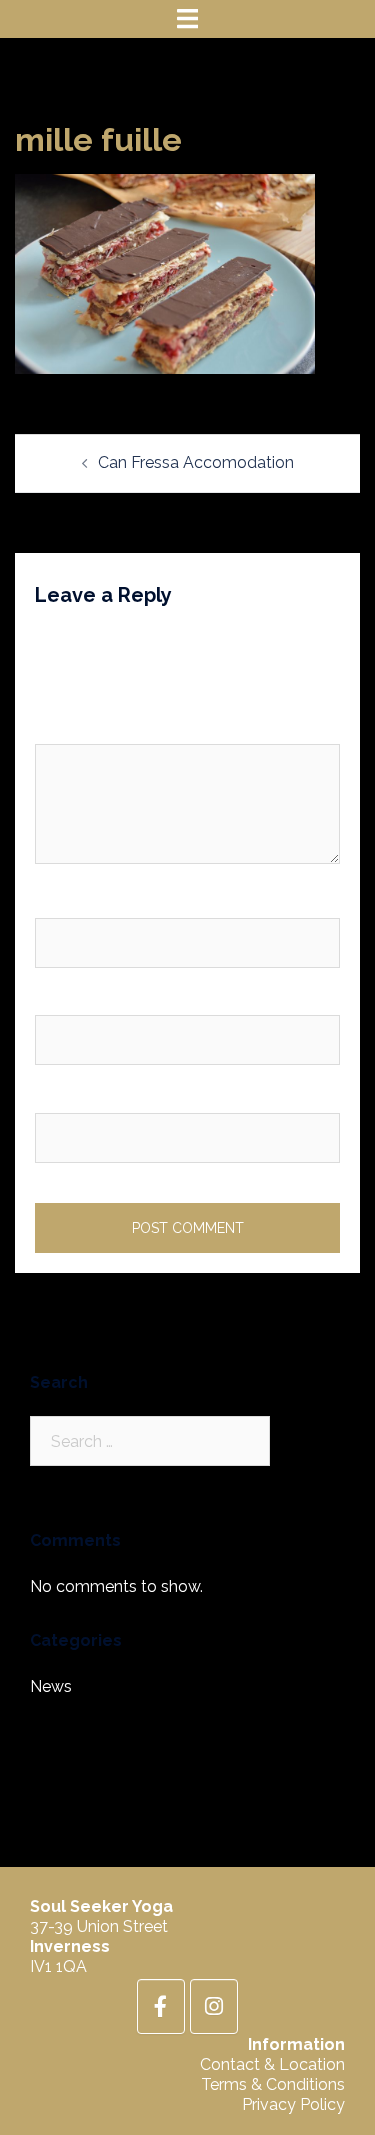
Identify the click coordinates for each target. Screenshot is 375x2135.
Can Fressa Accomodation (196, 462)
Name (62, 900)
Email (60, 998)
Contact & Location (272, 2064)
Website (65, 1095)
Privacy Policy (293, 2104)
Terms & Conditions (273, 2084)
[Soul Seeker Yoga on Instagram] (214, 2006)
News (51, 1686)
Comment (77, 726)
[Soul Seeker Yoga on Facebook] (161, 2006)
